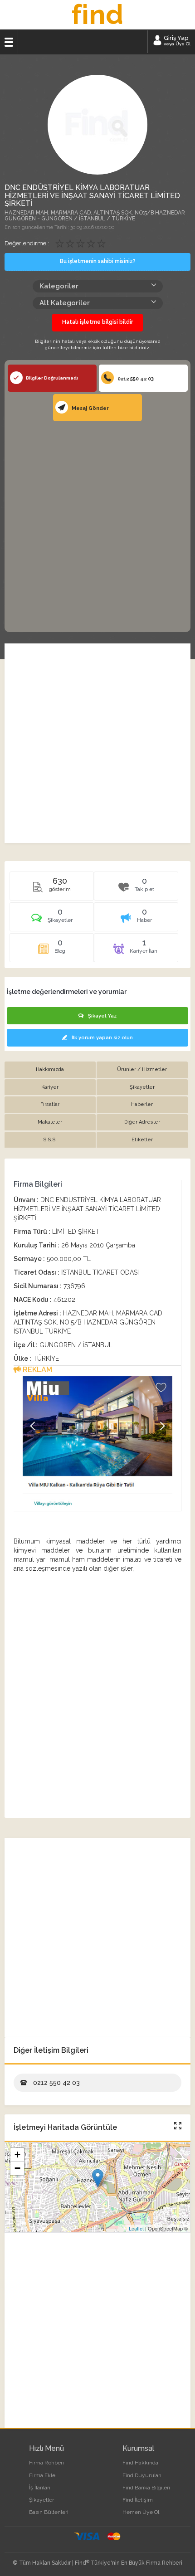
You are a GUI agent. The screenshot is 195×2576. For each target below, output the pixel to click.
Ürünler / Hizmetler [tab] (142, 1069)
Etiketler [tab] (142, 1140)
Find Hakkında (140, 2463)
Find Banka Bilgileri (146, 2488)
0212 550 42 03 (135, 379)
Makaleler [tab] (50, 1122)
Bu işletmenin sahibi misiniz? (98, 261)
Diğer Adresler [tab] (142, 1122)
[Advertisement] (97, 526)
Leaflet (136, 2228)
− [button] (17, 2168)
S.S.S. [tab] (50, 1140)
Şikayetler (41, 2500)
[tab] (52, 920)
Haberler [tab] (142, 1104)
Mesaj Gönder (90, 408)
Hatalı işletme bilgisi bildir (97, 322)
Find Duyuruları (142, 2475)
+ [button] (17, 2155)
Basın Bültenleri (49, 2512)
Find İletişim (138, 2500)
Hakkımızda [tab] (50, 1069)
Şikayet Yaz (102, 1016)
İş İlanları (40, 2488)
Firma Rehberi (46, 2463)
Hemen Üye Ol (141, 2512)
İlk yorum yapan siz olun (102, 1038)
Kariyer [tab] (50, 1087)
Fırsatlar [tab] (50, 1104)
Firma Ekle (42, 2475)
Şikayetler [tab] (142, 1087)
